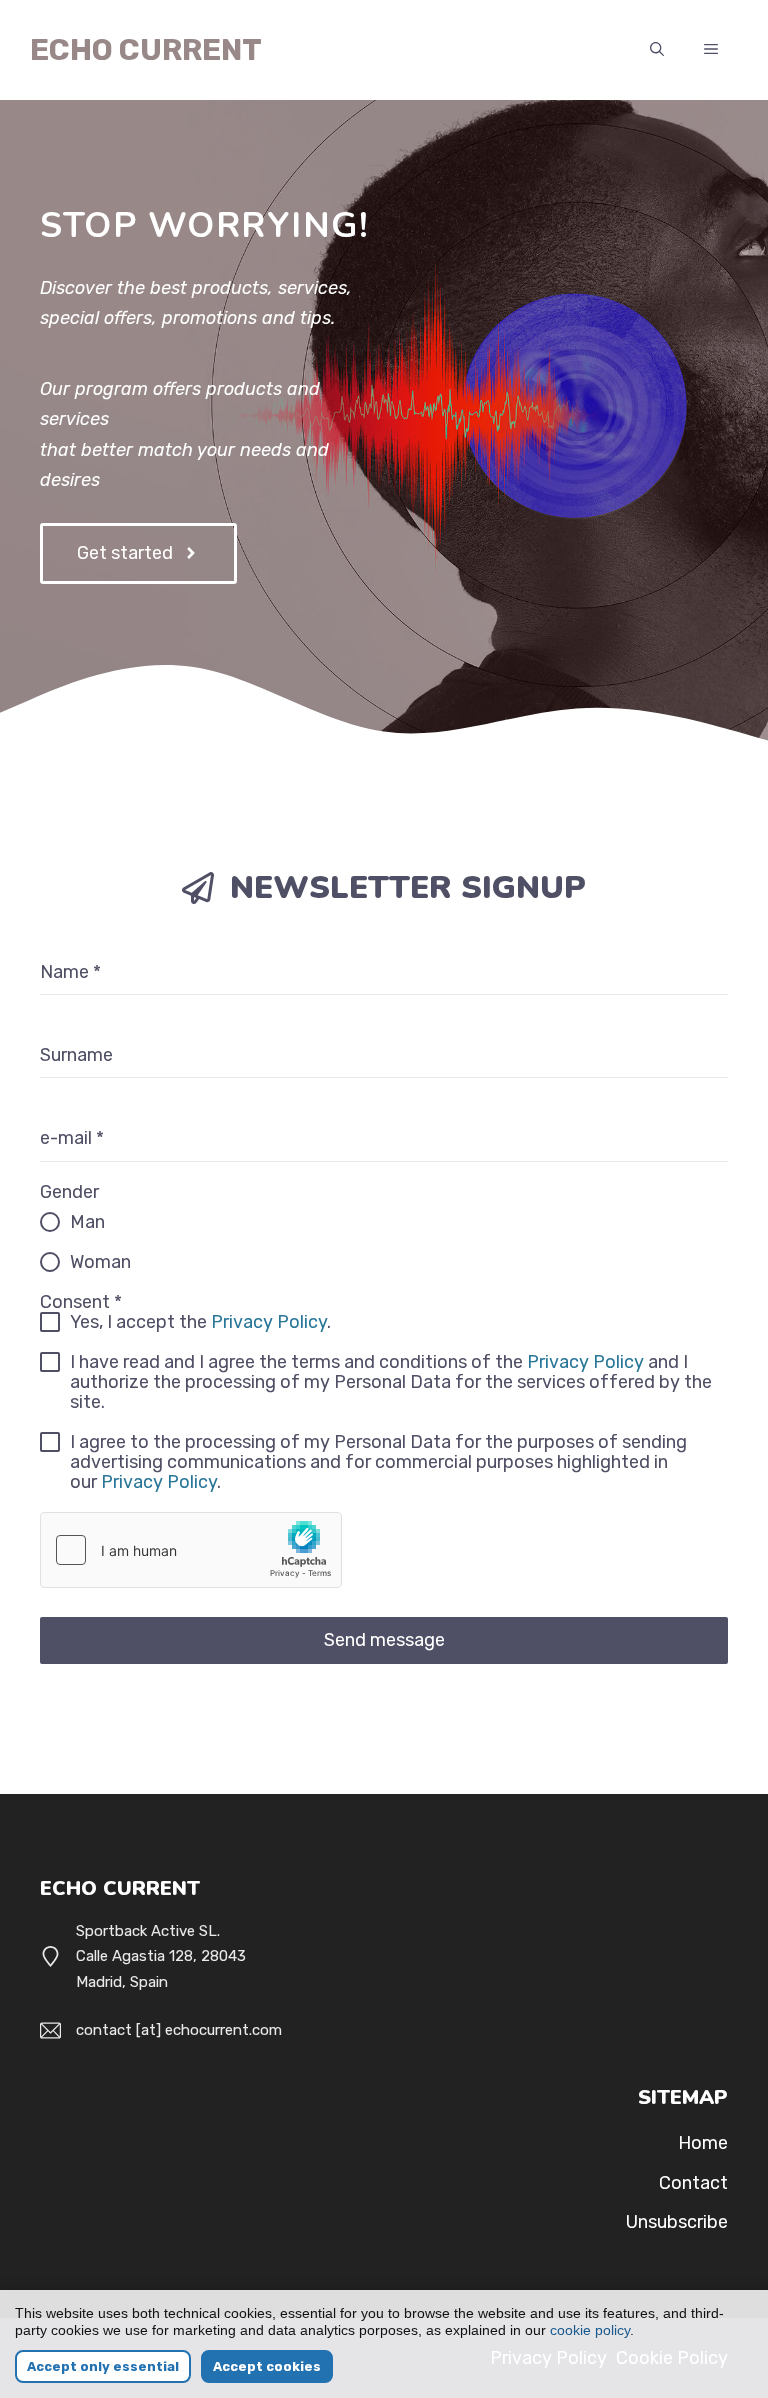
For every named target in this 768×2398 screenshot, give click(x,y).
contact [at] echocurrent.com (179, 2030)
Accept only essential (103, 2366)
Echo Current (146, 50)
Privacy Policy (269, 1322)
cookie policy (590, 2330)
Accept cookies (267, 2366)
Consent (81, 1302)
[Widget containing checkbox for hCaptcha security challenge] (191, 1550)
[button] (657, 50)
